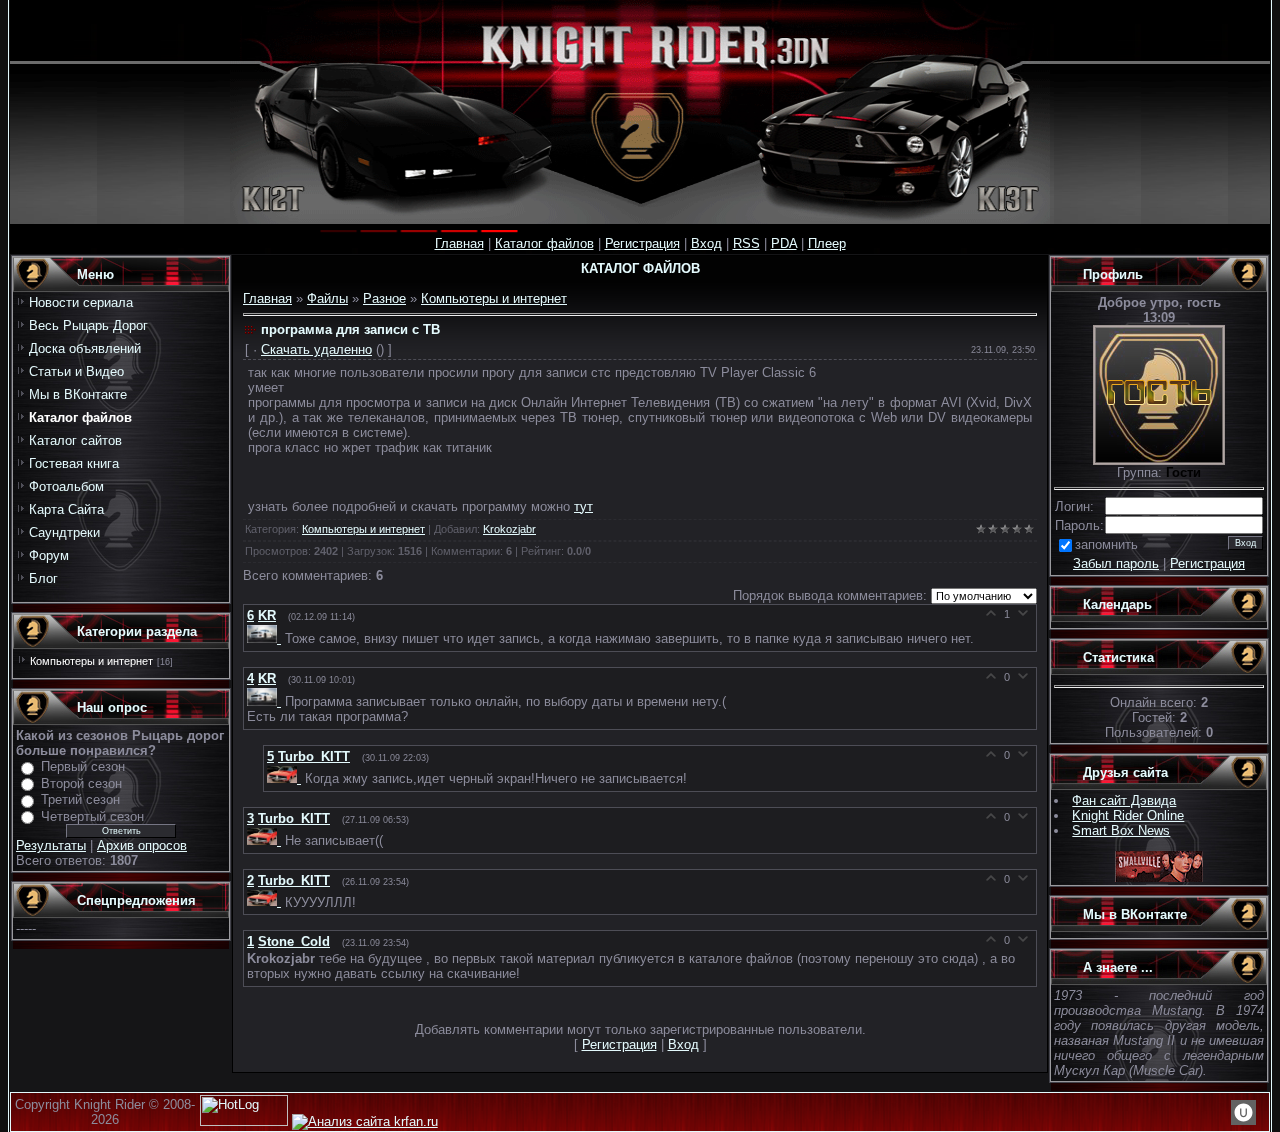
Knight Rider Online (1128, 815)
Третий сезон (80, 799)
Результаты (51, 845)
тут (583, 506)
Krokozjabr (509, 529)
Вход (706, 243)
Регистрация (642, 243)
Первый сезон (83, 766)
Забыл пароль (1116, 563)
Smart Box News (1121, 830)
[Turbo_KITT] (286, 778)
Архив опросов (142, 845)
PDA (784, 243)
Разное (384, 298)
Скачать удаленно (316, 349)
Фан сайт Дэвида (1124, 800)
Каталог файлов (544, 243)
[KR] (266, 638)
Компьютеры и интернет (91, 661)
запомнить (1106, 544)
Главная (459, 243)
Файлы (327, 298)
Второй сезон (81, 783)
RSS (746, 243)
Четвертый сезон (92, 816)
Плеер (827, 243)
